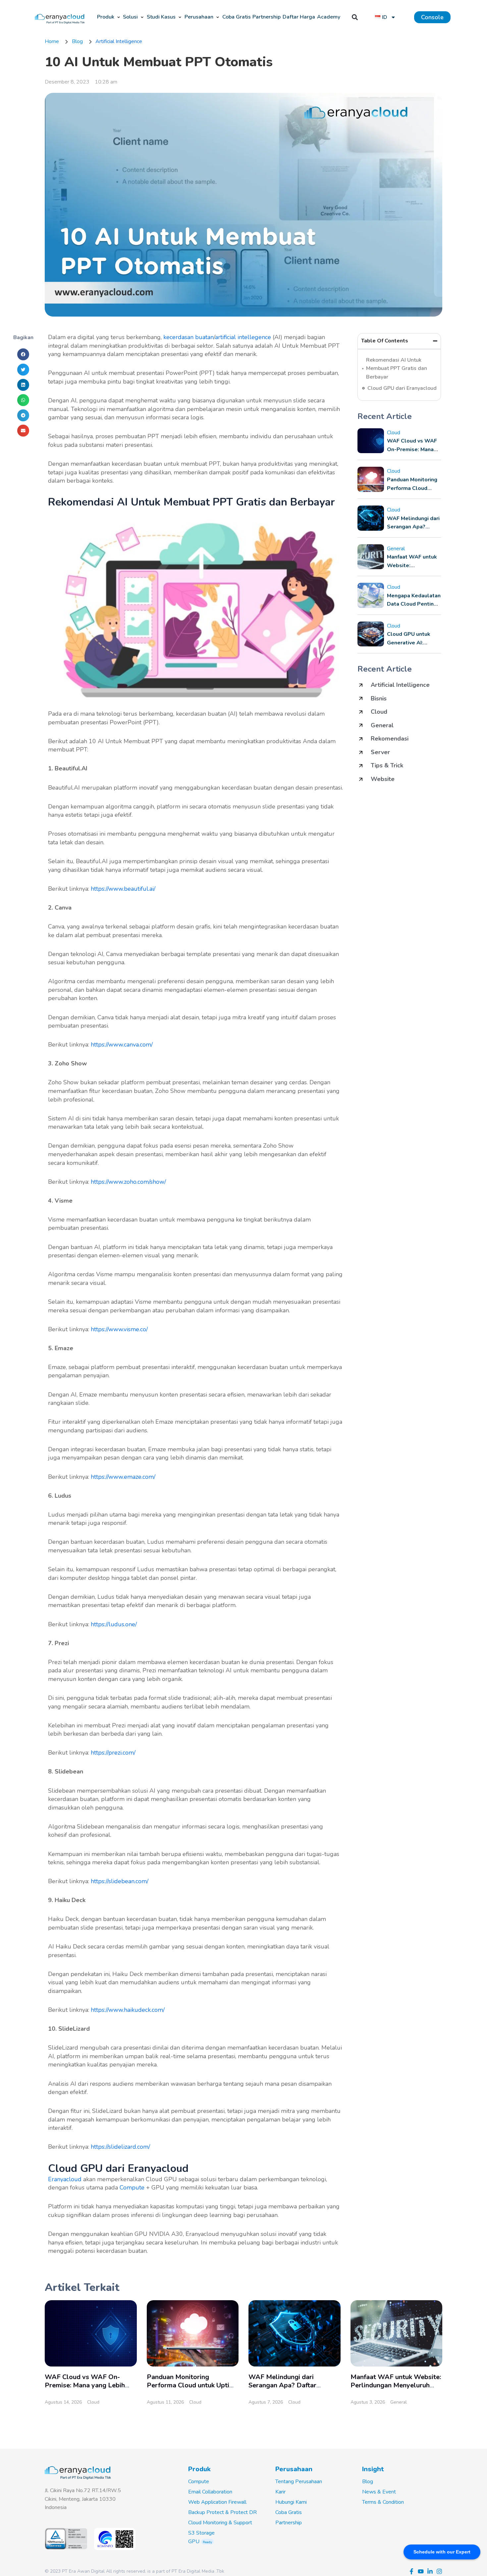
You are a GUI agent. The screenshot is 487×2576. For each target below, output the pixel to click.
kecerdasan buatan (189, 337)
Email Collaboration (210, 2492)
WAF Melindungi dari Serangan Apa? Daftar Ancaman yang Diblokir (284, 2385)
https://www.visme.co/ (119, 1329)
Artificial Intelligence (119, 41)
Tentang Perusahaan (299, 2482)
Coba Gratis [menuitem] (237, 17)
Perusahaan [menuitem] (199, 17)
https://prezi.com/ (113, 1753)
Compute (132, 2187)
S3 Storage (201, 2533)
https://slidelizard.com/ (120, 2147)
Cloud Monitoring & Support (220, 2523)
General (396, 549)
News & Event (379, 2492)
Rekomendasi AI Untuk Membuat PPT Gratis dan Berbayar (397, 368)
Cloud (394, 433)
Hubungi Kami (291, 2502)
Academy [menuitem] (329, 17)
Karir (280, 2492)
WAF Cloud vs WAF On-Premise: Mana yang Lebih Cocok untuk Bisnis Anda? (85, 2385)
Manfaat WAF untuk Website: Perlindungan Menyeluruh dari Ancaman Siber (396, 2385)
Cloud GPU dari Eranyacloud (402, 388)
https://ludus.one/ (114, 1624)
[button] (119, 17)
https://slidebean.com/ (120, 1881)
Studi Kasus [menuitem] (161, 17)
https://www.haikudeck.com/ (128, 2010)
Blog (368, 2482)
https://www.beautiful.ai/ (123, 889)
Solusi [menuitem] (130, 17)
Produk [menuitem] (106, 17)
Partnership (289, 2523)
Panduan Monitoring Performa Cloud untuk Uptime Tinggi (193, 2385)
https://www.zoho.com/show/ (128, 1182)
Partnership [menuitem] (267, 17)
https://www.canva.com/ (122, 1045)
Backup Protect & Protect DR (222, 2512)
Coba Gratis (289, 2512)
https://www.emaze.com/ (123, 1477)
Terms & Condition (383, 2502)
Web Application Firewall (217, 2502)
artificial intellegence (243, 337)
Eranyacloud (65, 2179)
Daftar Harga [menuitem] (299, 17)
